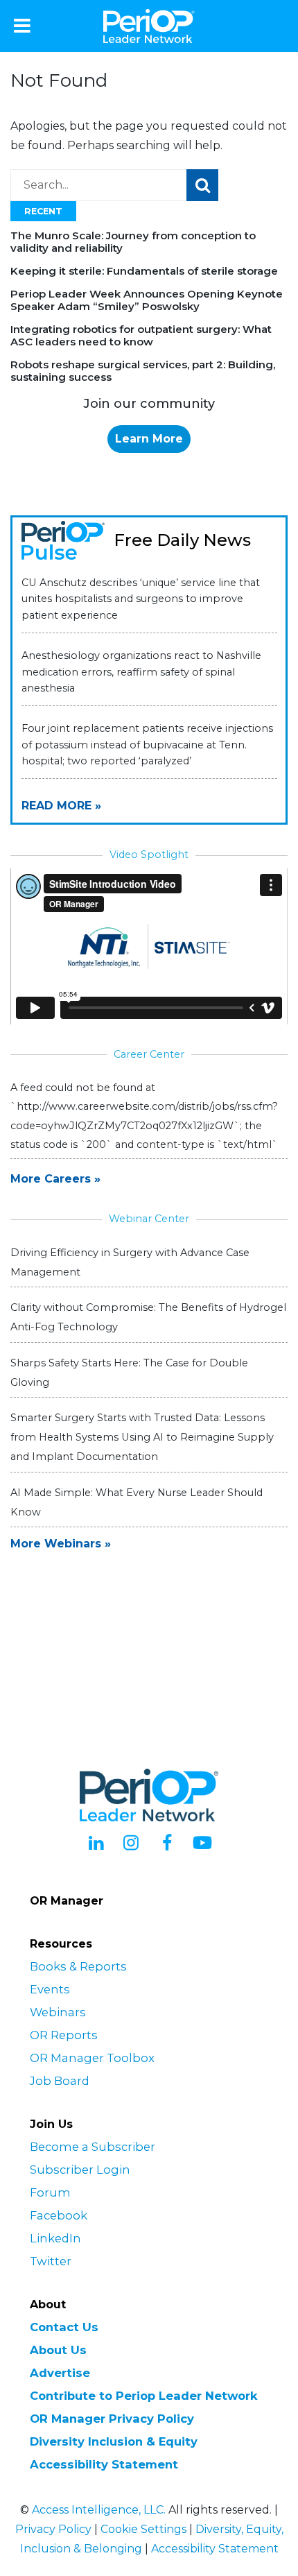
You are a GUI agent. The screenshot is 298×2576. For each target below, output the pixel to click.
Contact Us (64, 2327)
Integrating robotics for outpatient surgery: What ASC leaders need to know (141, 335)
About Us (58, 2350)
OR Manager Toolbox (92, 2058)
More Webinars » (61, 1544)
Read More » (61, 806)
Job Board (60, 2081)
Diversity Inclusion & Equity (114, 2441)
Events (50, 1989)
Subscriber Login (80, 2170)
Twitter (51, 2261)
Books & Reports (78, 1966)
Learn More (149, 439)
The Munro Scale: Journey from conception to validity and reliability (133, 242)
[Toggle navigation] (22, 26)
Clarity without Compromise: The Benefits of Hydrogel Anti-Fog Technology (148, 1317)
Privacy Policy (53, 2529)
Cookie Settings (143, 2529)
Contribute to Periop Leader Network (144, 2396)
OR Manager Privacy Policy (112, 2419)
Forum (50, 2192)
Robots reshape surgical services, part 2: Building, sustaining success (143, 371)
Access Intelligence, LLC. (99, 2510)
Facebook (59, 2215)
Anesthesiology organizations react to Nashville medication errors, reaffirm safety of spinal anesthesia (141, 671)
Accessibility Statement (104, 2464)
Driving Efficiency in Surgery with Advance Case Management (130, 1262)
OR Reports (64, 2035)
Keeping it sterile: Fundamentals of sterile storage (144, 271)
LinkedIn (55, 2238)
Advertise (60, 2373)
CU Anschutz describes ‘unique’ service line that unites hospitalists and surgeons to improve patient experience (141, 599)
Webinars (58, 2012)
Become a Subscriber (93, 2147)
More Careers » (55, 1179)
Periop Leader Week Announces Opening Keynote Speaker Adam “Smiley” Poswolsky (147, 300)
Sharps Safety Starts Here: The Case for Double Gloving (129, 1373)
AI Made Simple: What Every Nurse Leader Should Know (137, 1502)
